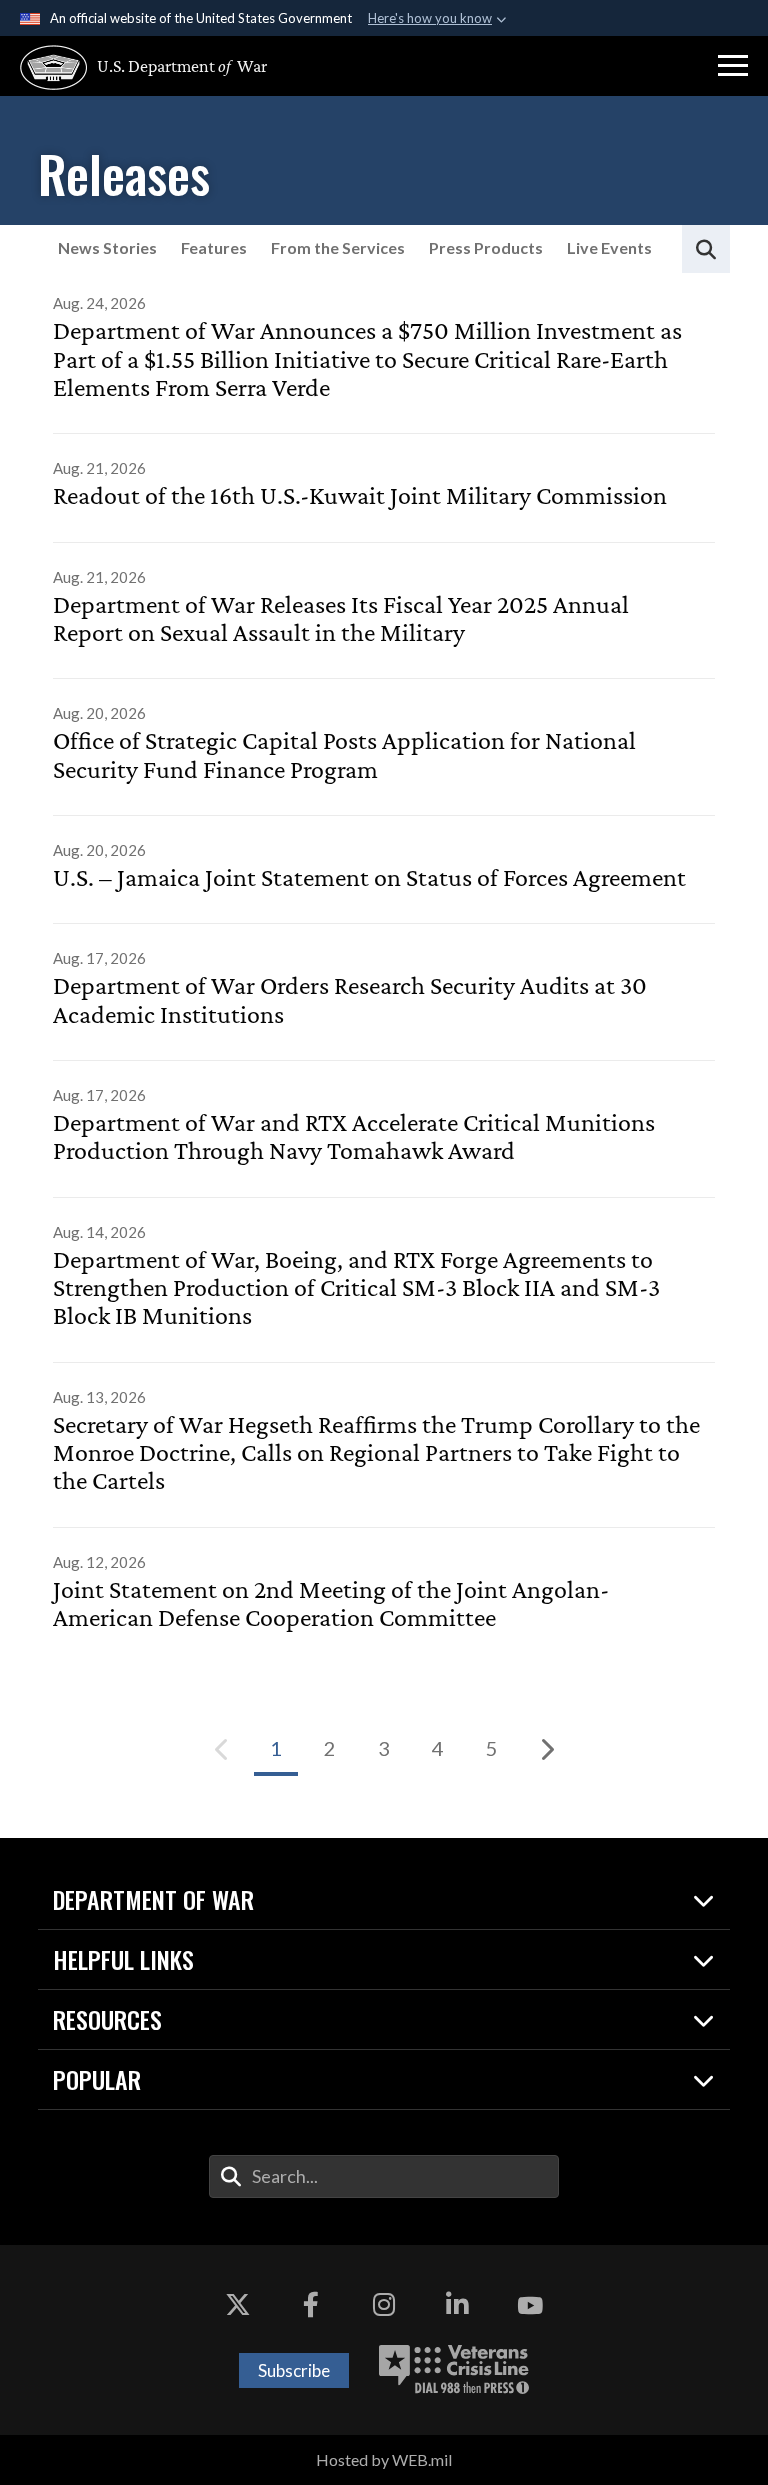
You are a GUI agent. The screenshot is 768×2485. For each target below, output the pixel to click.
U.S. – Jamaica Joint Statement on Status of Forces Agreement (369, 878)
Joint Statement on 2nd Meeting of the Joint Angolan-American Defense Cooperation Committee (331, 1604)
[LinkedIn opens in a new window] (457, 2305)
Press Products (486, 247)
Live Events (609, 247)
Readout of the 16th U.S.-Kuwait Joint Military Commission (360, 496)
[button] (733, 66)
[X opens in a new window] (238, 2305)
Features (214, 247)
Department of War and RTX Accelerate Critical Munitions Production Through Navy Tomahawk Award (354, 1137)
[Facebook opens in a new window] (311, 2305)
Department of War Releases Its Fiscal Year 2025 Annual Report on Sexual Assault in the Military (341, 619)
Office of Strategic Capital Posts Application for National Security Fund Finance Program (344, 755)
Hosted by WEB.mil (384, 2459)
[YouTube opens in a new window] (530, 2305)
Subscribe (294, 2370)
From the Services (338, 247)
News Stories (107, 247)
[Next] (546, 1749)
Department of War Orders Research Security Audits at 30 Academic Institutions (350, 1000)
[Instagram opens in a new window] (384, 2305)
